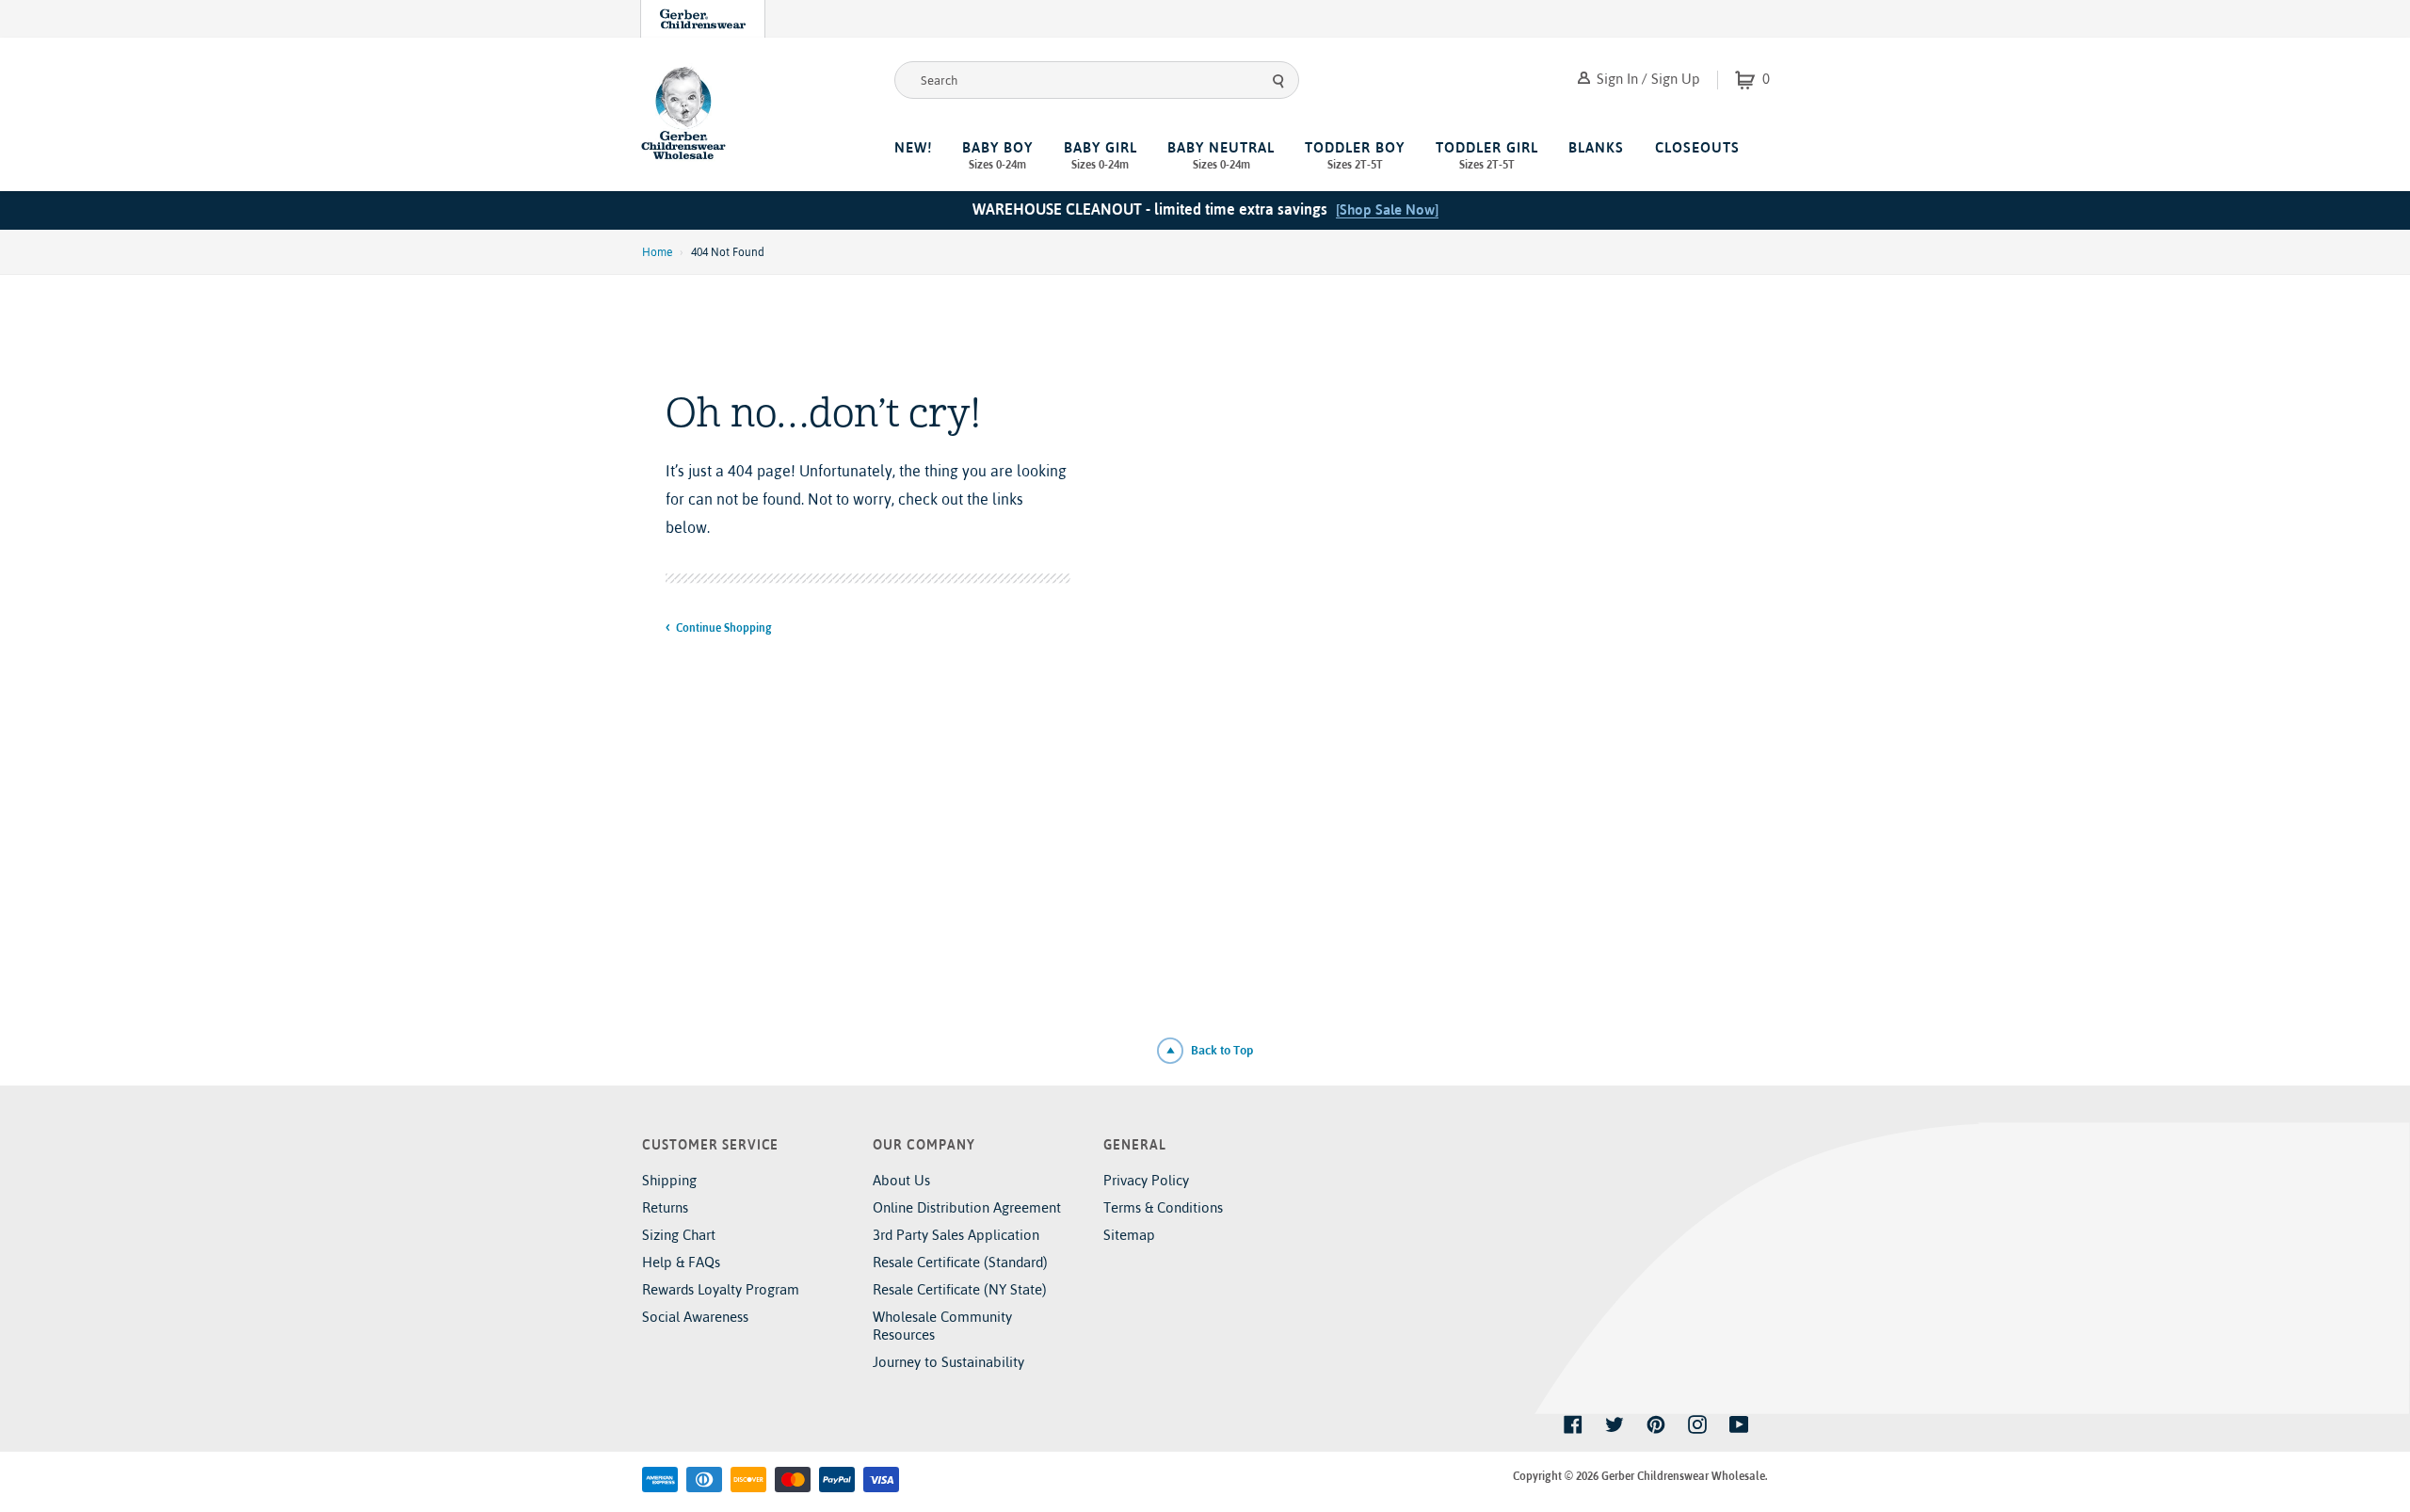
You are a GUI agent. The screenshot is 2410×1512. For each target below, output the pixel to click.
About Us (901, 1180)
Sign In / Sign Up (1647, 79)
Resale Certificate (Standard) (960, 1262)
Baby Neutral (1221, 155)
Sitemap (1129, 1235)
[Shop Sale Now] (1387, 209)
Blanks (1596, 147)
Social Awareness (695, 1317)
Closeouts (1697, 147)
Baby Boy (997, 155)
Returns (665, 1207)
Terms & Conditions (1163, 1207)
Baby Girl (1101, 155)
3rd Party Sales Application (956, 1235)
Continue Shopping (723, 628)
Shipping (669, 1180)
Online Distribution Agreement (967, 1207)
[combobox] (1097, 80)
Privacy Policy (1146, 1180)
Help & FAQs (681, 1262)
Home (657, 252)
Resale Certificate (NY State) (960, 1289)
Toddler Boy (1355, 155)
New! (913, 147)
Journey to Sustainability (948, 1362)
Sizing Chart (679, 1235)
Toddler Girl (1487, 155)
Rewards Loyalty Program (721, 1289)
